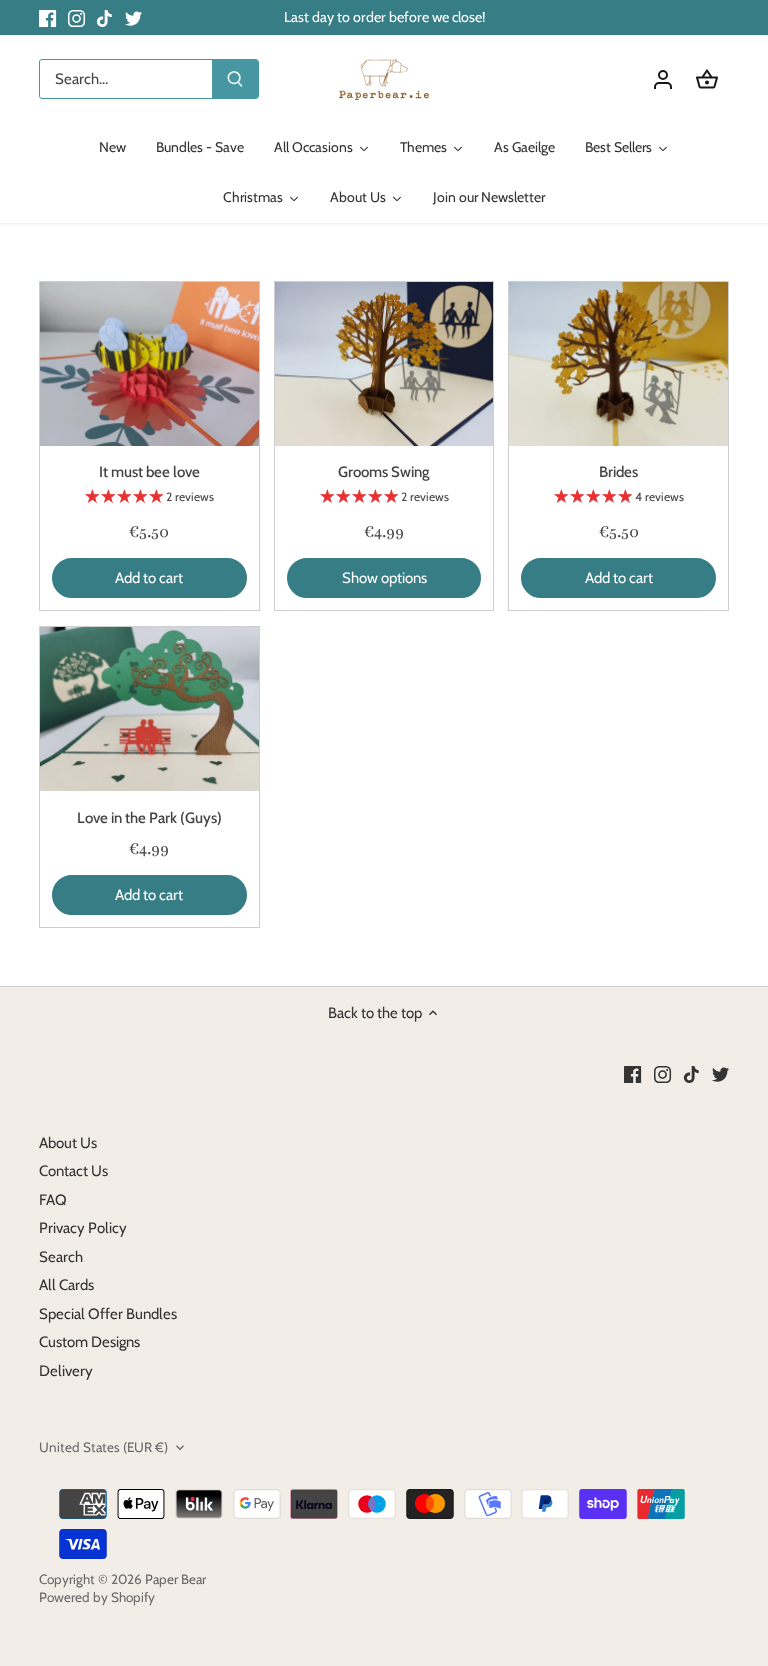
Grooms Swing (384, 472)
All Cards (66, 1285)
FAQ (53, 1200)
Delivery (66, 1371)
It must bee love (149, 472)
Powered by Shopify (97, 1597)
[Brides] (618, 364)
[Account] (663, 79)
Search (61, 1257)
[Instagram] (76, 17)
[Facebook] (47, 17)
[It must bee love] (149, 364)
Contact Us (73, 1171)
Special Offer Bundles (108, 1314)
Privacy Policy (83, 1228)
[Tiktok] (104, 17)
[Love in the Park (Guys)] (149, 709)
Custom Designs (89, 1342)
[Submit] (235, 79)
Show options (384, 578)
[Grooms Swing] (384, 364)
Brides (618, 472)
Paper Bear (175, 1579)
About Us (68, 1143)
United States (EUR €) (103, 1447)
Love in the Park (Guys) (149, 818)
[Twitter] (133, 17)
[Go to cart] (707, 79)
